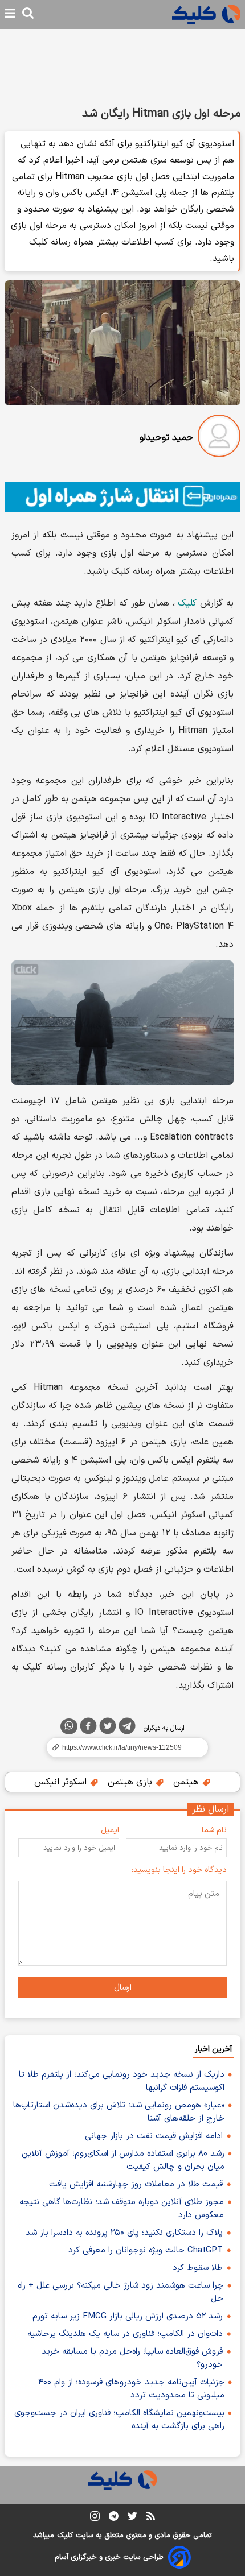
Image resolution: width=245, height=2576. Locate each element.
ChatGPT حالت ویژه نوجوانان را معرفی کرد (146, 2250)
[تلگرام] (127, 1728)
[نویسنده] (219, 438)
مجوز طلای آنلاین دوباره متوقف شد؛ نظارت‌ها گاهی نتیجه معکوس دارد (122, 2209)
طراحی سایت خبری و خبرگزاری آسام (109, 2557)
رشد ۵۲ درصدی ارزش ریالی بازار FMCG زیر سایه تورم (128, 2316)
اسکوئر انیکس (62, 1782)
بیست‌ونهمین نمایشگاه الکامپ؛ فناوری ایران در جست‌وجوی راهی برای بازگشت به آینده (119, 2420)
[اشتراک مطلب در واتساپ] (69, 1726)
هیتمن (187, 1782)
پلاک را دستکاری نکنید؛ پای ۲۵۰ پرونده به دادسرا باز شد (124, 2233)
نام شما (214, 1830)
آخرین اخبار (213, 2049)
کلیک (187, 603)
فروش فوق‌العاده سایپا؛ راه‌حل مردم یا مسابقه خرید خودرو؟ (132, 2358)
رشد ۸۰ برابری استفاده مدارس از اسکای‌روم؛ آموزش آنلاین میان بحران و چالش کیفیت (123, 2160)
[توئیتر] (108, 1728)
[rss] (151, 2518)
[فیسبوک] (88, 1728)
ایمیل (110, 1830)
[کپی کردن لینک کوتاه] (122, 1747)
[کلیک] (206, 15)
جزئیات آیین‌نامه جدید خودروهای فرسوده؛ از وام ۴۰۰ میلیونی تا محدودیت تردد (131, 2389)
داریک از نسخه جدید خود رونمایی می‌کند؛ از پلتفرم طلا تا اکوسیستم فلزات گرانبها (122, 2081)
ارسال (123, 1988)
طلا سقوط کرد (198, 2268)
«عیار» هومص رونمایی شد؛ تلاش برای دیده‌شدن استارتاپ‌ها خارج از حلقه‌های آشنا (119, 2112)
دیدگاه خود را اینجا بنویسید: (179, 1870)
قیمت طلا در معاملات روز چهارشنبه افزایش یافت (136, 2184)
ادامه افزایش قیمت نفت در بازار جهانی (154, 2136)
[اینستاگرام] (95, 2518)
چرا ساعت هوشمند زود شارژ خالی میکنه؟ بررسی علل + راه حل (121, 2292)
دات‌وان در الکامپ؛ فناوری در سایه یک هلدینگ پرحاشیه (125, 2334)
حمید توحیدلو (166, 438)
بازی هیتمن (131, 1782)
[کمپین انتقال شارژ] (122, 497)
